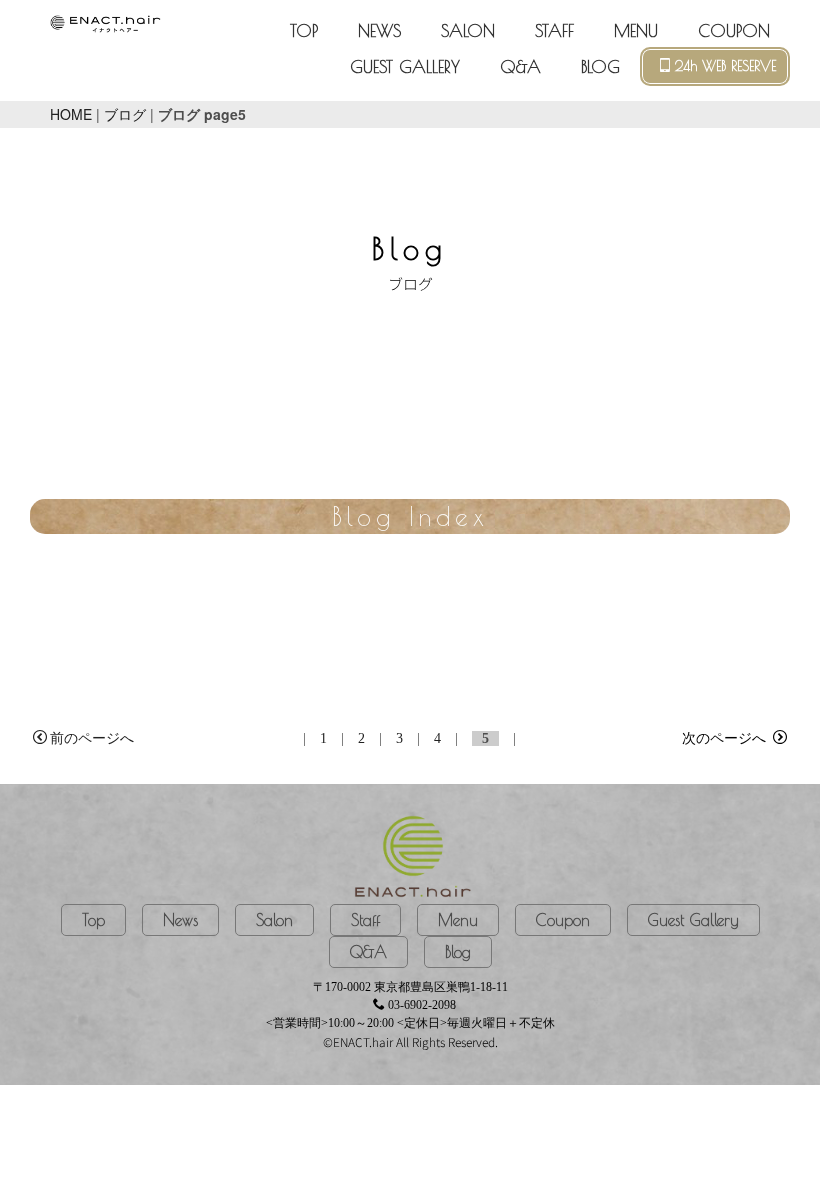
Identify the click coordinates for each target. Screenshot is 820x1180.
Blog (458, 952)
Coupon (563, 920)
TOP (304, 31)
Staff (365, 920)
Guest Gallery (693, 920)
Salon (274, 920)
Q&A (520, 67)
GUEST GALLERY (405, 67)
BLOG (600, 67)
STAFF (554, 31)
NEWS (379, 31)
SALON (468, 31)
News (180, 920)
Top (93, 920)
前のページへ (92, 738)
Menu (458, 920)
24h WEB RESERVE (725, 66)
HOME (71, 114)
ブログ (125, 114)
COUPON (734, 31)
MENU (636, 31)
